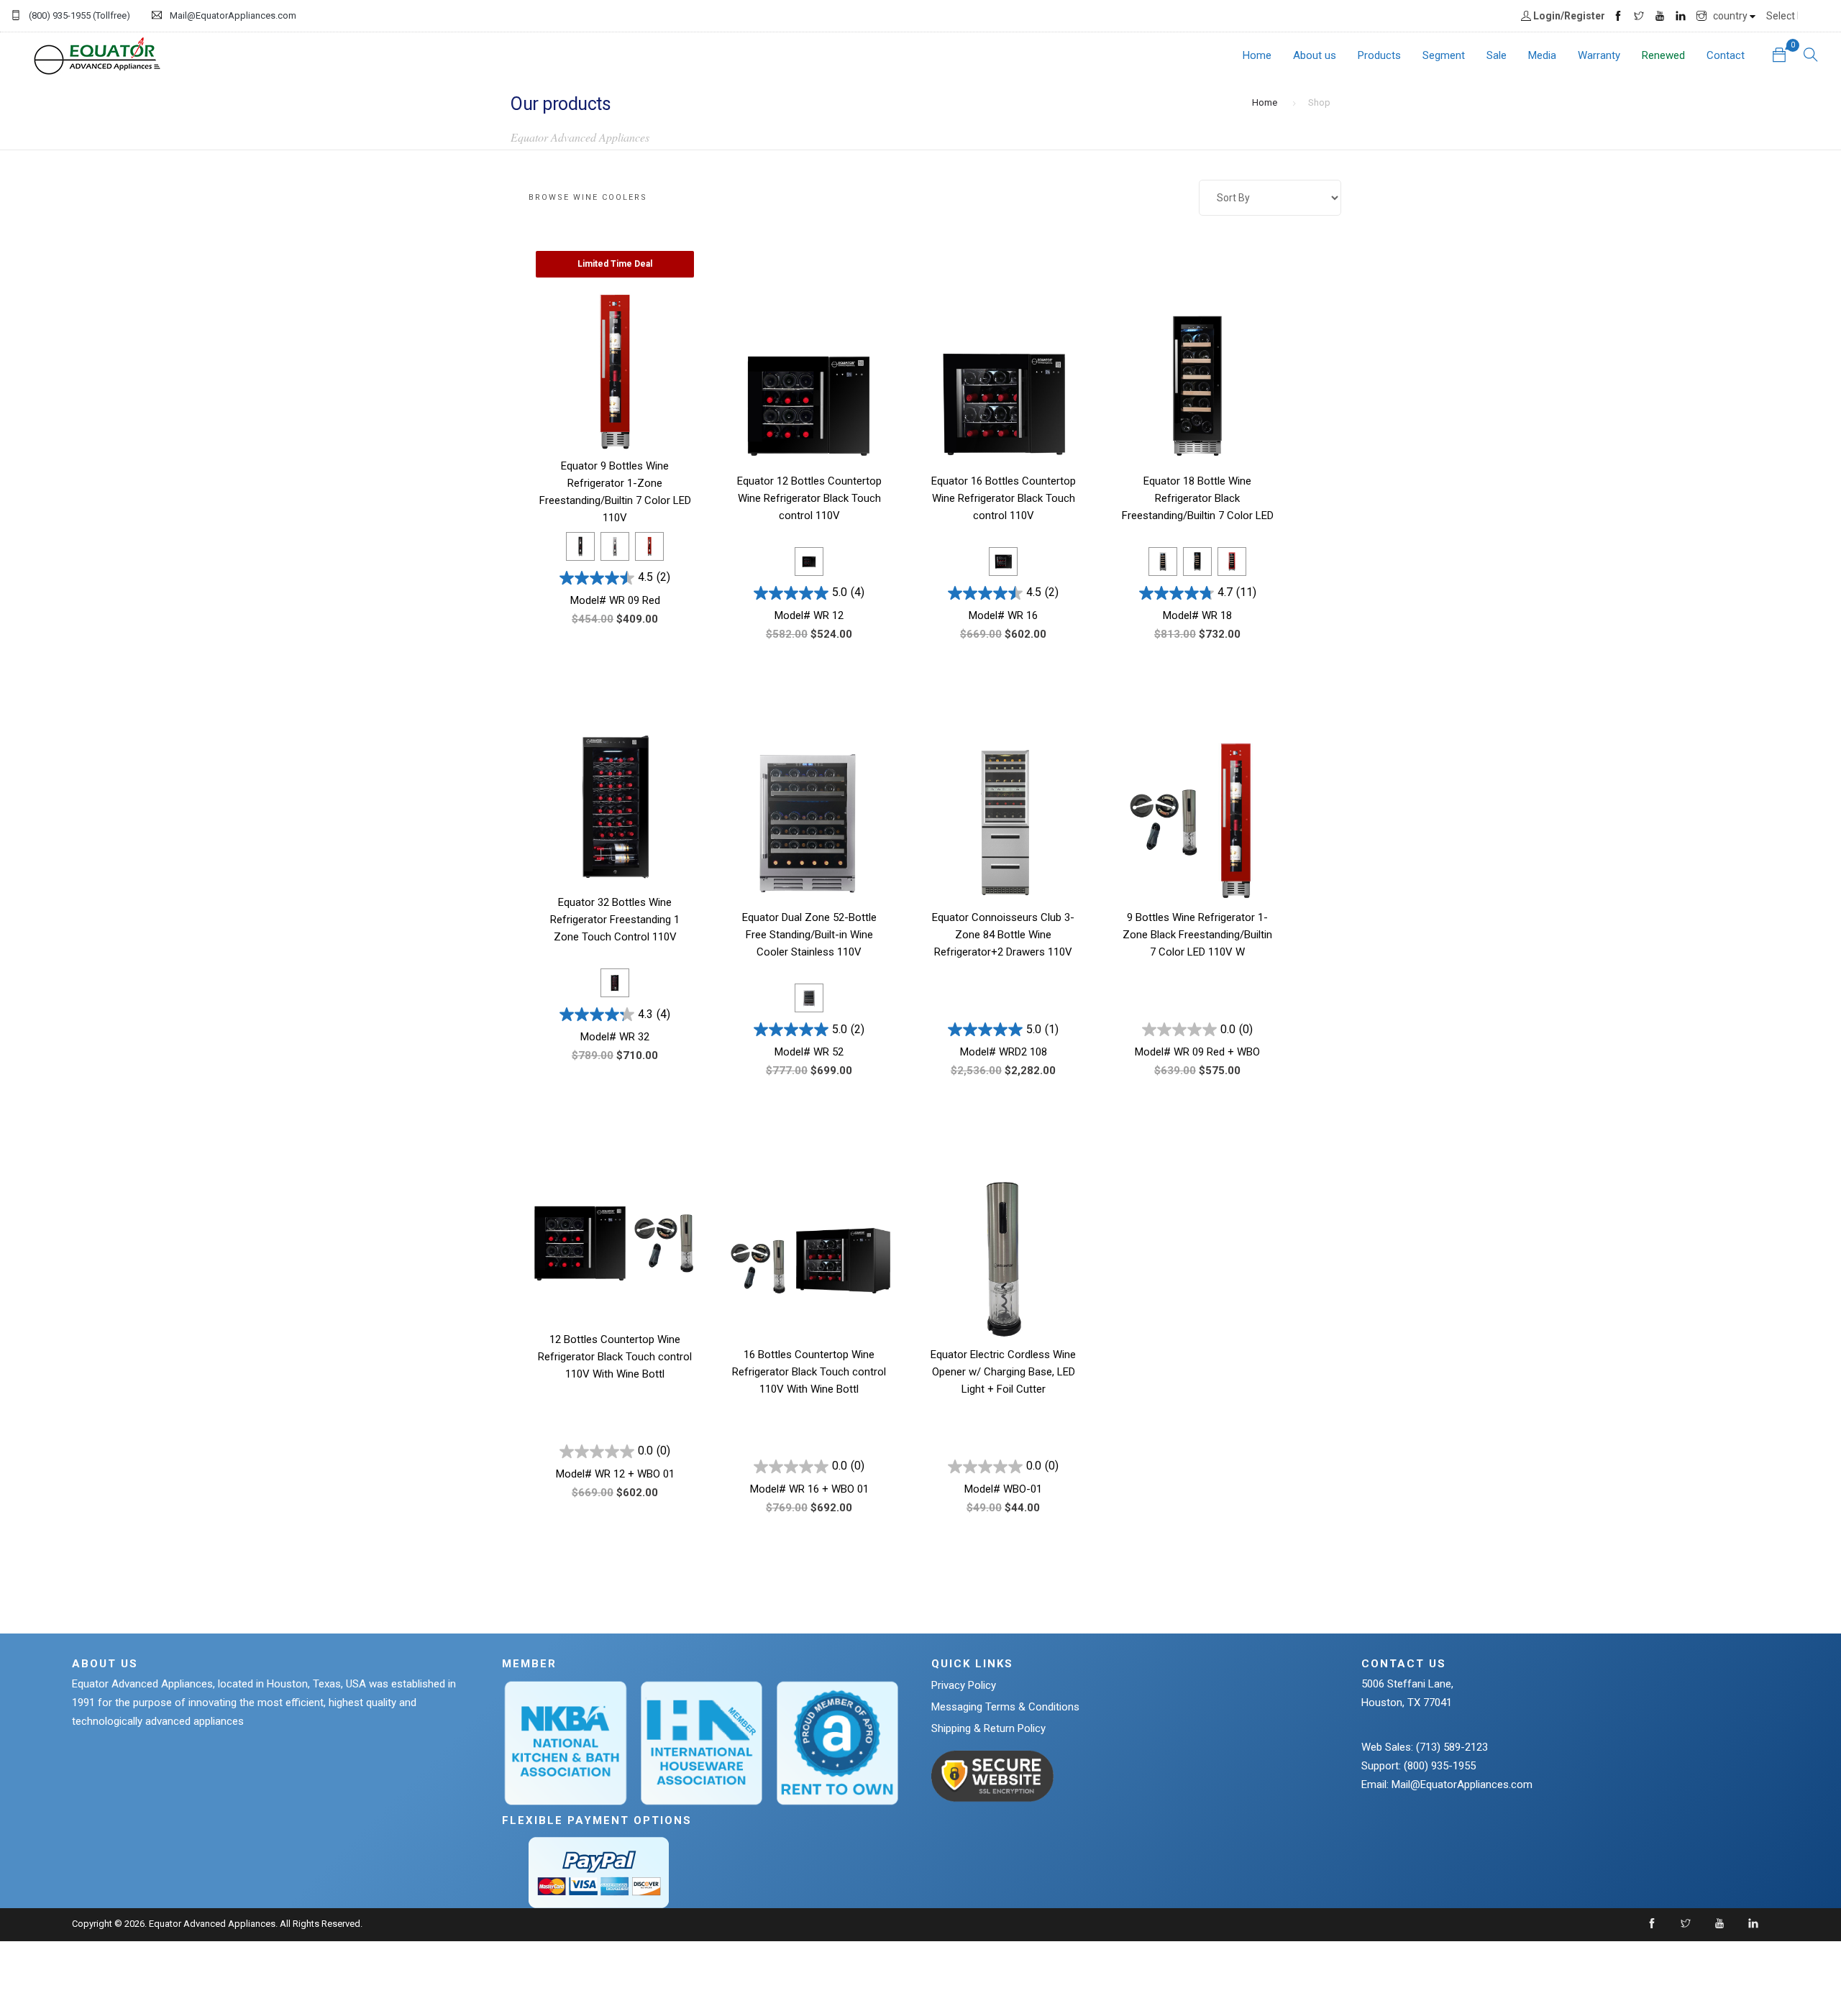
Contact (1726, 55)
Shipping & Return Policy (988, 1728)
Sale (1497, 55)
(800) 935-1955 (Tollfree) (79, 15)
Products (1379, 55)
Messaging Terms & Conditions (1005, 1707)
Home (1257, 55)
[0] (1779, 56)
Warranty (1599, 55)
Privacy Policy (964, 1685)
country (1731, 16)
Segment (1444, 55)
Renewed (1663, 55)
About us (1315, 55)
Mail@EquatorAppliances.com (233, 15)
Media (1542, 55)
